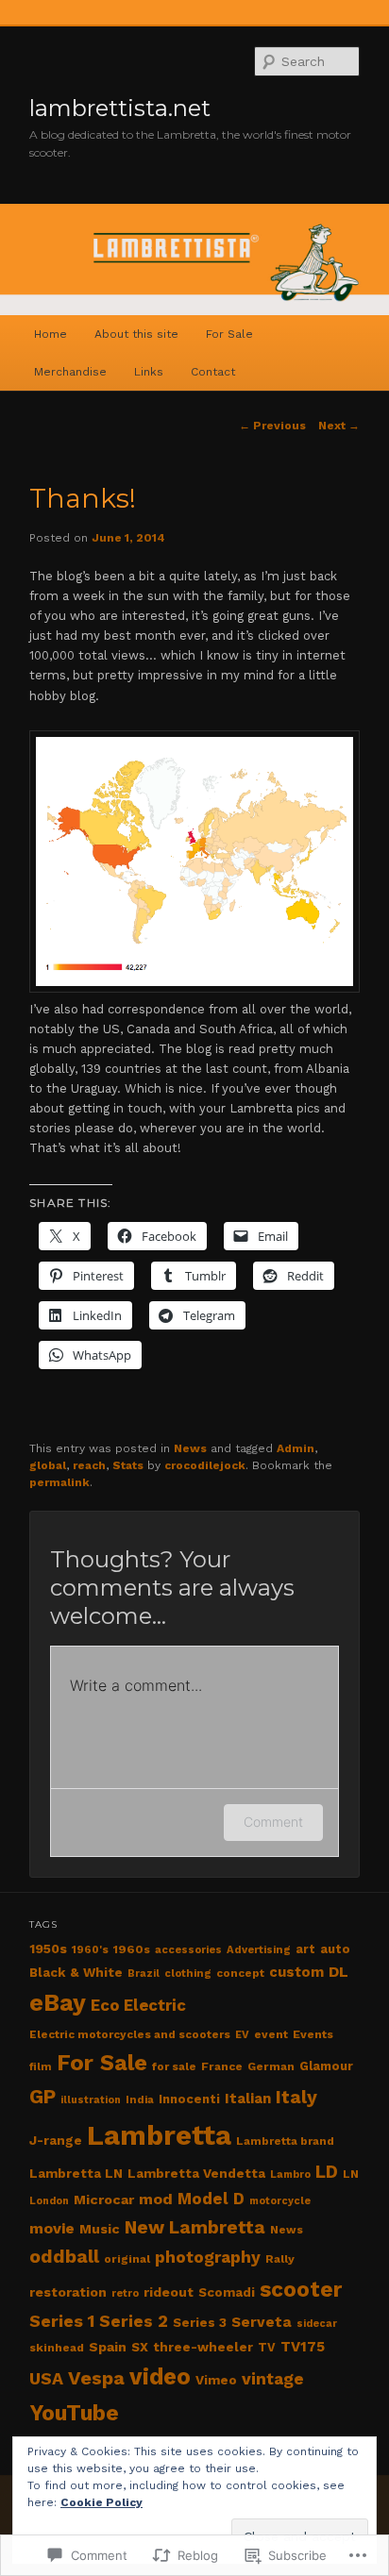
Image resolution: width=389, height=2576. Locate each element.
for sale (174, 2066)
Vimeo (216, 2380)
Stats (128, 1465)
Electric (155, 2005)
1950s (48, 1949)
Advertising (259, 1950)
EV (242, 2035)
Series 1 (62, 2321)
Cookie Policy (101, 2502)
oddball (64, 2257)
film (41, 2067)
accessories (188, 1950)
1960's (90, 1949)
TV (267, 2347)
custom (296, 1972)
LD (327, 2172)
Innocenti (189, 2099)
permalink (59, 1482)
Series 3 (200, 2323)
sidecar (317, 2324)
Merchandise (70, 372)
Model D (211, 2199)
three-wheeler (203, 2347)
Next (339, 426)
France (222, 2066)
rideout (169, 2292)
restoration (68, 2292)
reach (89, 1465)
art (305, 1949)
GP (42, 2097)
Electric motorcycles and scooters (130, 2034)
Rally (280, 2259)
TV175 (303, 2347)
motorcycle (280, 2201)
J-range (56, 2141)
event (271, 2034)
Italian (248, 2099)
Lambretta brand (285, 2141)
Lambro (290, 2175)
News (190, 1448)
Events (313, 2034)
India (140, 2100)
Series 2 (134, 2321)
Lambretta (159, 2135)
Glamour (326, 2066)
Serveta (262, 2322)
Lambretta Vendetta (196, 2174)
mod (156, 2199)
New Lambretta (195, 2227)
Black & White (76, 1973)
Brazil (144, 1974)
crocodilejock (205, 1465)
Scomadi (227, 2292)
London (49, 2201)
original (127, 2259)
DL (338, 1972)
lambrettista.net (120, 108)
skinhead (57, 2348)
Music (100, 2229)
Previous (272, 426)
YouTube (74, 2413)
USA (46, 2378)
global (48, 1465)
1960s (132, 1949)
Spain (108, 2347)
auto (335, 1949)
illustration (91, 2100)
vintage (273, 2379)
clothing (188, 1974)
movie (52, 2228)
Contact (213, 372)
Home (51, 334)
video (160, 2376)
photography (208, 2257)
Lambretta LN (76, 2174)
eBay (58, 2003)
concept (240, 1973)
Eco (105, 2005)
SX (140, 2347)
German (271, 2066)
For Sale (229, 334)
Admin (296, 1448)
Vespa (96, 2378)
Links (149, 372)
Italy (296, 2097)
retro (125, 2293)
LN (351, 2174)
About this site (136, 334)
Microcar (104, 2200)
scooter (301, 2289)
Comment (273, 1822)
